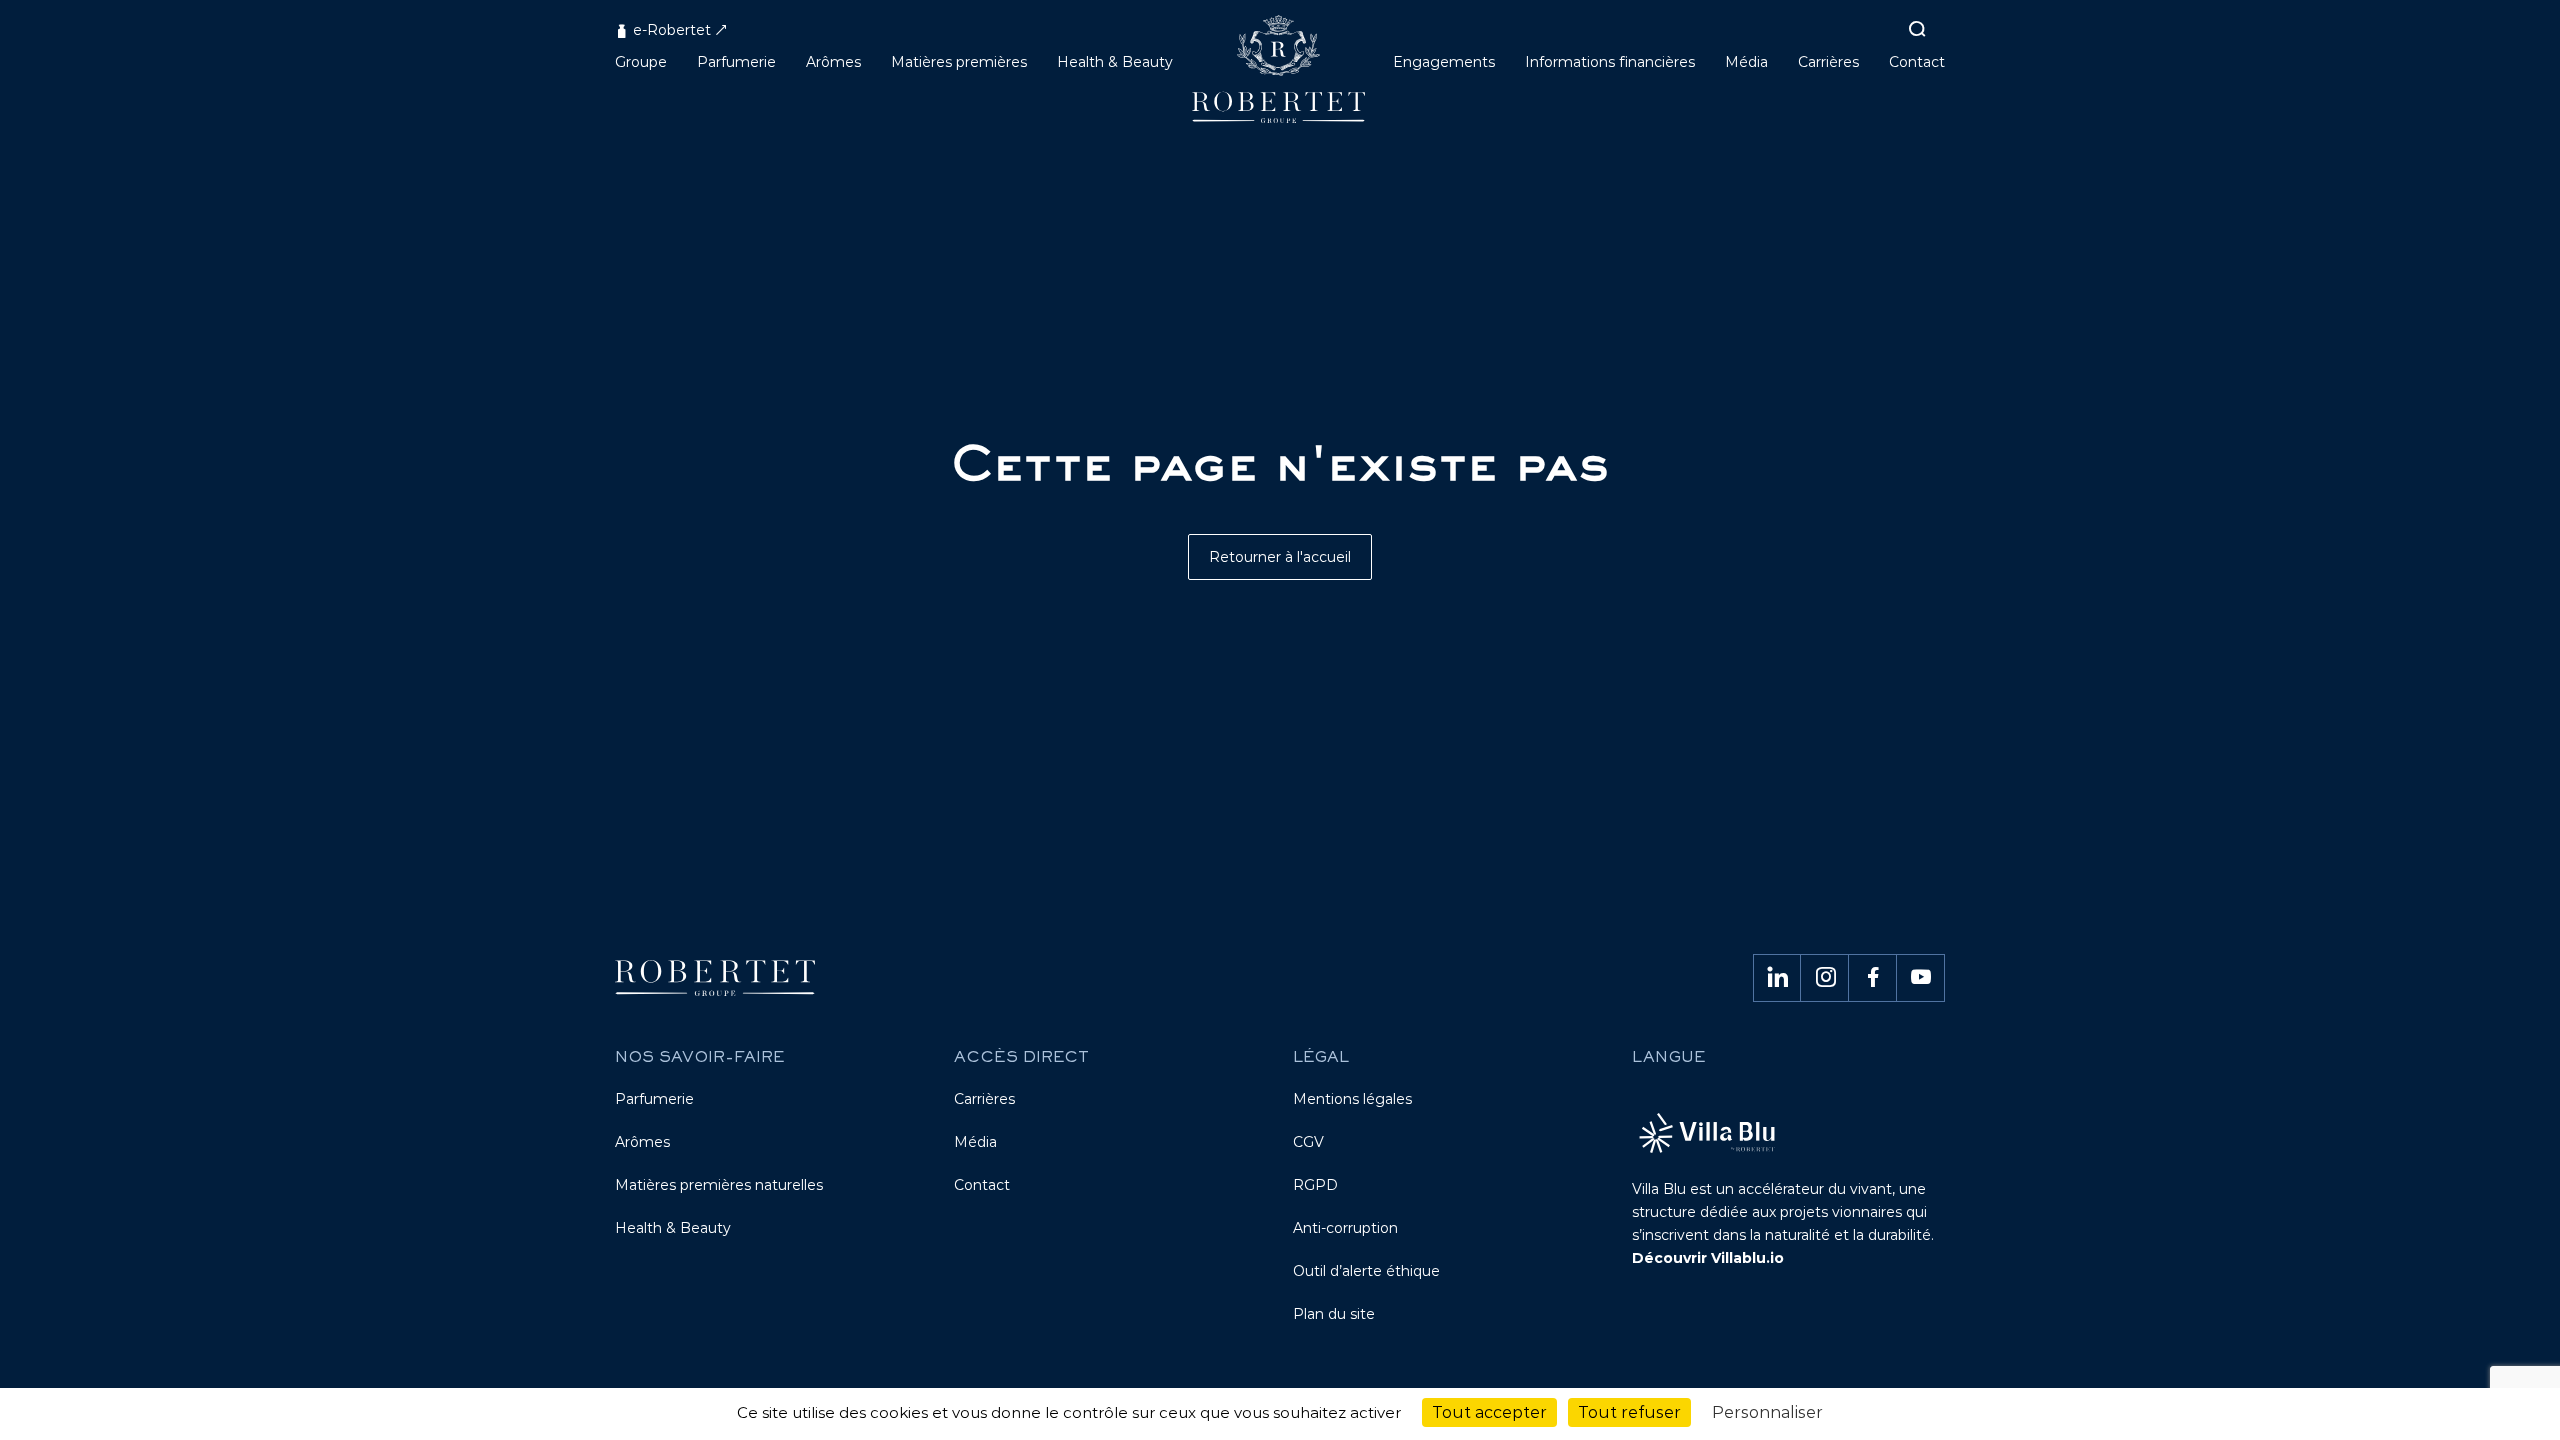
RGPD (1315, 1185)
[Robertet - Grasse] (1280, 76)
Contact (982, 1185)
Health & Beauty (673, 1228)
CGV (1308, 1142)
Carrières (984, 1099)
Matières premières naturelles (719, 1185)
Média (975, 1142)
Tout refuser (1629, 1412)
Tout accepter (1489, 1412)
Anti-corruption (1345, 1228)
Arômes (642, 1142)
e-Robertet (670, 30)
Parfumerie (654, 1099)
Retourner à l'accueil (1280, 557)
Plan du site (1334, 1314)
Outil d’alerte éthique (1366, 1271)
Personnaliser (1767, 1412)
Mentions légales (1352, 1099)
